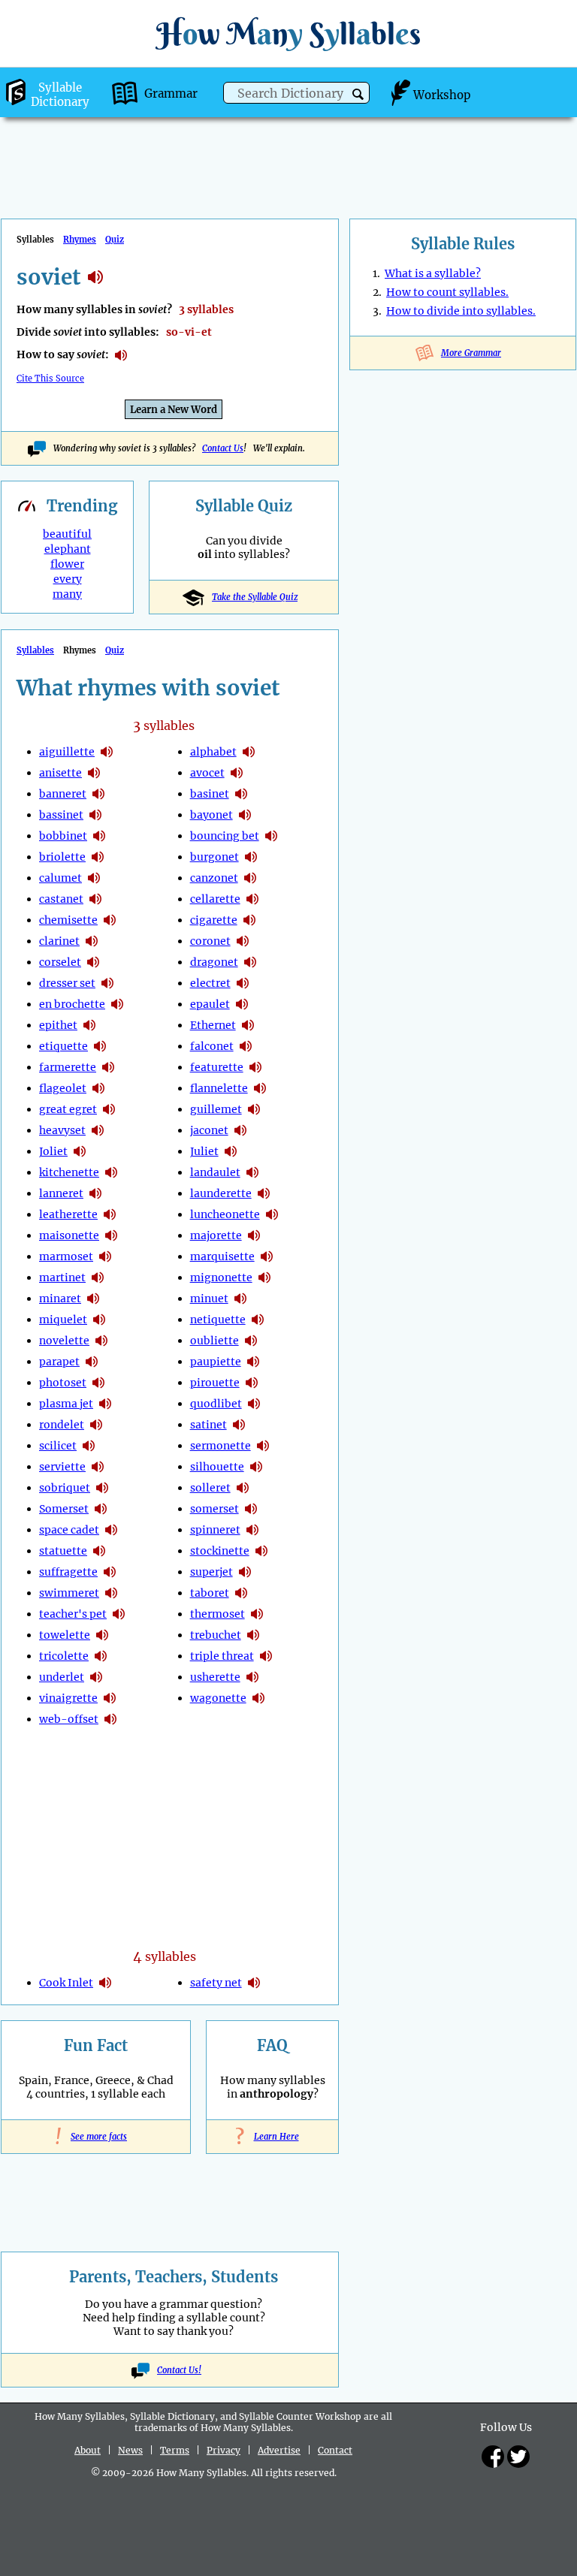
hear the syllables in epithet (89, 1025)
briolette (62, 857)
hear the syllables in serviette (98, 1467)
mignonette (221, 1277)
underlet (62, 1677)
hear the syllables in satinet (239, 1425)
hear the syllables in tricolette (101, 1656)
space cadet (69, 1530)
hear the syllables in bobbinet (99, 836)
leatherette (68, 1214)
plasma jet (66, 1404)
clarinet (59, 941)
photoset (63, 1383)
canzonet (214, 878)
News (130, 2450)
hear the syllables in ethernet (248, 1025)
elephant (68, 549)
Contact (335, 2450)
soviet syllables (95, 277)
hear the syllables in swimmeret (111, 1593)
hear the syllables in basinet (241, 794)
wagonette (218, 1698)
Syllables (35, 650)
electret (210, 983)
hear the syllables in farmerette (108, 1067)
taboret (210, 1593)
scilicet (58, 1446)
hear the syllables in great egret (109, 1109)
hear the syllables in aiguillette (107, 752)
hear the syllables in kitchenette (111, 1172)
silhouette (217, 1467)
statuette (63, 1551)
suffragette (68, 1572)
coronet (210, 941)
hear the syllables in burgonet (251, 857)
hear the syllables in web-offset (110, 1719)
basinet (210, 794)
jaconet (209, 1130)
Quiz (115, 240)
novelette (64, 1341)
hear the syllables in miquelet (99, 1320)
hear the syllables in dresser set (107, 983)
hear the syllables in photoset (98, 1383)
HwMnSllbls (288, 33)
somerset (214, 1509)
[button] (358, 94)
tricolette (64, 1656)
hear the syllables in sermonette (263, 1446)
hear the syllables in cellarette (252, 899)
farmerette (68, 1067)
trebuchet (216, 1635)
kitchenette (69, 1172)
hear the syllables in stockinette (261, 1551)
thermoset (218, 1614)
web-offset (69, 1719)
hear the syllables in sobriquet (102, 1488)
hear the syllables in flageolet (98, 1088)
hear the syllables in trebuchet (253, 1635)
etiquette (63, 1046)
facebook (493, 2457)
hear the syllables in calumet (94, 878)
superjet (211, 1572)
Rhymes (80, 240)
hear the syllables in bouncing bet (271, 836)
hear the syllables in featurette (255, 1067)
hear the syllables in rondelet (96, 1425)
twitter (518, 2457)
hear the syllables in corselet (93, 962)
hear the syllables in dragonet (250, 962)
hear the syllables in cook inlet (105, 1983)
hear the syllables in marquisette (267, 1256)
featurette (217, 1067)
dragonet (214, 962)
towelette (65, 1635)
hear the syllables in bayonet (245, 815)
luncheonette (225, 1214)
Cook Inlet (66, 1983)
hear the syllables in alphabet (249, 752)
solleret (210, 1488)
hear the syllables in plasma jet (105, 1404)
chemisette (68, 920)
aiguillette (67, 752)
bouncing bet (225, 836)
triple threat (222, 1656)
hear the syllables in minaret (93, 1299)
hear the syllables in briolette (98, 857)
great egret (68, 1109)
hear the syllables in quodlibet (254, 1404)
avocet (207, 773)
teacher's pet (73, 1614)
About (88, 2450)
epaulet (210, 1004)
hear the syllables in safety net (254, 1983)
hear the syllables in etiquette (100, 1046)
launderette (221, 1193)
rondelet (62, 1425)
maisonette (69, 1235)
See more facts (96, 2137)
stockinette (220, 1551)
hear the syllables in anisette (94, 773)
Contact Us (223, 448)
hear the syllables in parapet (92, 1362)
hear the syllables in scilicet (89, 1446)
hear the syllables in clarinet (92, 941)
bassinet (61, 815)
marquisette (222, 1256)
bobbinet (63, 836)
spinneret (215, 1530)
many (67, 594)
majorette (216, 1235)
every (68, 579)
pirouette (215, 1383)
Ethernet (213, 1025)
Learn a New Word (174, 410)
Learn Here (273, 2137)
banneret (63, 794)
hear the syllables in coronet (243, 941)
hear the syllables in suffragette (110, 1572)
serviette (62, 1467)
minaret (60, 1299)
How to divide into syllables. (461, 311)
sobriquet (65, 1488)
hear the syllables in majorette (254, 1235)
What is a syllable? (433, 273)
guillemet (216, 1109)
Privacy (224, 2450)
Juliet (204, 1151)
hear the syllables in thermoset (257, 1614)
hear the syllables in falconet (246, 1046)
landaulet (215, 1172)
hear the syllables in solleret (243, 1488)
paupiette (216, 1362)
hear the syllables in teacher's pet (119, 1614)
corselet (60, 962)
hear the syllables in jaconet (240, 1130)
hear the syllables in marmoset (105, 1256)
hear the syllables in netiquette (258, 1320)
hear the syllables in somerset (101, 1509)
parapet (59, 1362)
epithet (58, 1025)
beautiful (67, 534)
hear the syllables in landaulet (252, 1172)
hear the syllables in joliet (80, 1151)
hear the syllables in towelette (102, 1635)
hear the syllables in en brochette (117, 1004)
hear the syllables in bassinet (95, 815)
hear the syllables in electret (243, 983)
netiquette (218, 1320)
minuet (209, 1299)
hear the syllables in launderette (264, 1193)
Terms (175, 2450)
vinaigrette (68, 1698)
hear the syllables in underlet (96, 1677)
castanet (61, 899)
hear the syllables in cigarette (249, 920)
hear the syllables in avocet (237, 773)
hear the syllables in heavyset (98, 1130)
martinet (62, 1277)
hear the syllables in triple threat (266, 1656)
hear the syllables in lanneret (95, 1193)
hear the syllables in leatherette (110, 1214)
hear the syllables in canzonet (250, 878)
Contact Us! (179, 2370)
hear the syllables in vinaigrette (110, 1698)
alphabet (213, 752)
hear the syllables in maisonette (111, 1235)
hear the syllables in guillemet (254, 1109)
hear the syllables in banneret (98, 794)
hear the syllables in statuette (99, 1551)
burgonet (214, 857)
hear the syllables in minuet (240, 1299)
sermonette (221, 1446)
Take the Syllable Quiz (255, 597)
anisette (60, 773)
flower (67, 564)
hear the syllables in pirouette (252, 1383)
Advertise (279, 2450)
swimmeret (69, 1593)
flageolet (63, 1088)
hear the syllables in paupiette (253, 1362)
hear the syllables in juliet (231, 1151)
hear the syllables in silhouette (256, 1467)
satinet (208, 1425)
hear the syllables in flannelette (260, 1088)
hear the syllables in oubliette (251, 1341)
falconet (212, 1046)
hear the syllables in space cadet (111, 1530)
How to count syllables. (447, 292)
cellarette (215, 899)
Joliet (53, 1151)
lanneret (61, 1193)
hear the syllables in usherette (252, 1677)
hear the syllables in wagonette (258, 1698)
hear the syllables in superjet (245, 1572)
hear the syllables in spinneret (252, 1530)
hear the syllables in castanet (95, 899)
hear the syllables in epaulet (242, 1004)
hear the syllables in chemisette (110, 920)
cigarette (214, 920)
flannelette (219, 1088)
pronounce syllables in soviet (121, 355)
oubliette (214, 1341)
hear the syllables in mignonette (264, 1277)
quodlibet (216, 1404)
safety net (216, 1983)
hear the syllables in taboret (241, 1593)
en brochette (72, 1004)
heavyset (62, 1130)
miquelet (63, 1320)
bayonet (211, 815)
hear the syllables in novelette (101, 1341)
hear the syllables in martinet (98, 1277)
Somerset (64, 1509)
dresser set (67, 983)
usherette (215, 1677)
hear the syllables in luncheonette (272, 1214)
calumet (60, 878)
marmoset (66, 1256)
